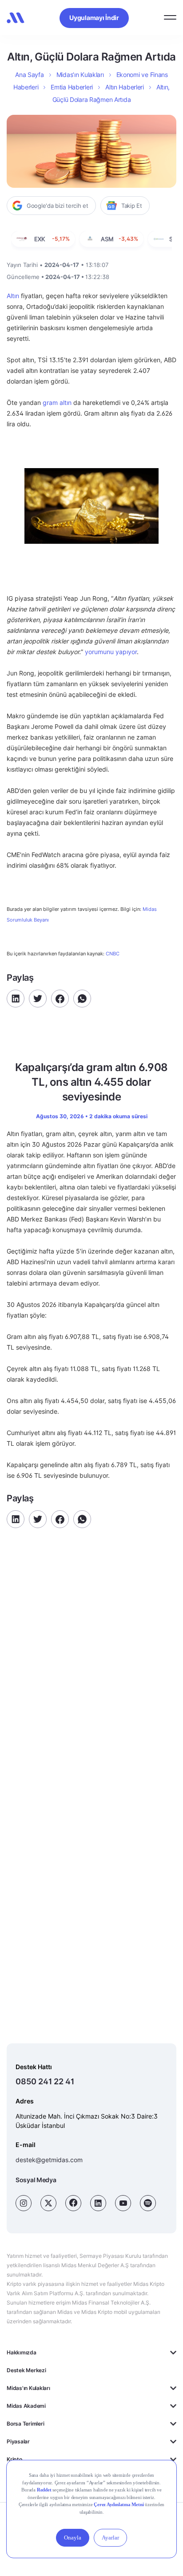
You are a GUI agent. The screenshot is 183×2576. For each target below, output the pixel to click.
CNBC (113, 954)
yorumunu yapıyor (111, 652)
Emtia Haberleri (72, 87)
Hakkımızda (22, 2352)
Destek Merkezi (26, 2370)
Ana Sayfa (29, 75)
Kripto (14, 2459)
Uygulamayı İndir (94, 18)
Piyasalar (18, 2441)
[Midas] (16, 18)
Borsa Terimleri (25, 2424)
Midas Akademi (26, 2406)
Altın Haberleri (125, 87)
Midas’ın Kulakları (80, 75)
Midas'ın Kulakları (28, 2388)
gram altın (57, 402)
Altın (13, 296)
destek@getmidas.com (49, 2160)
